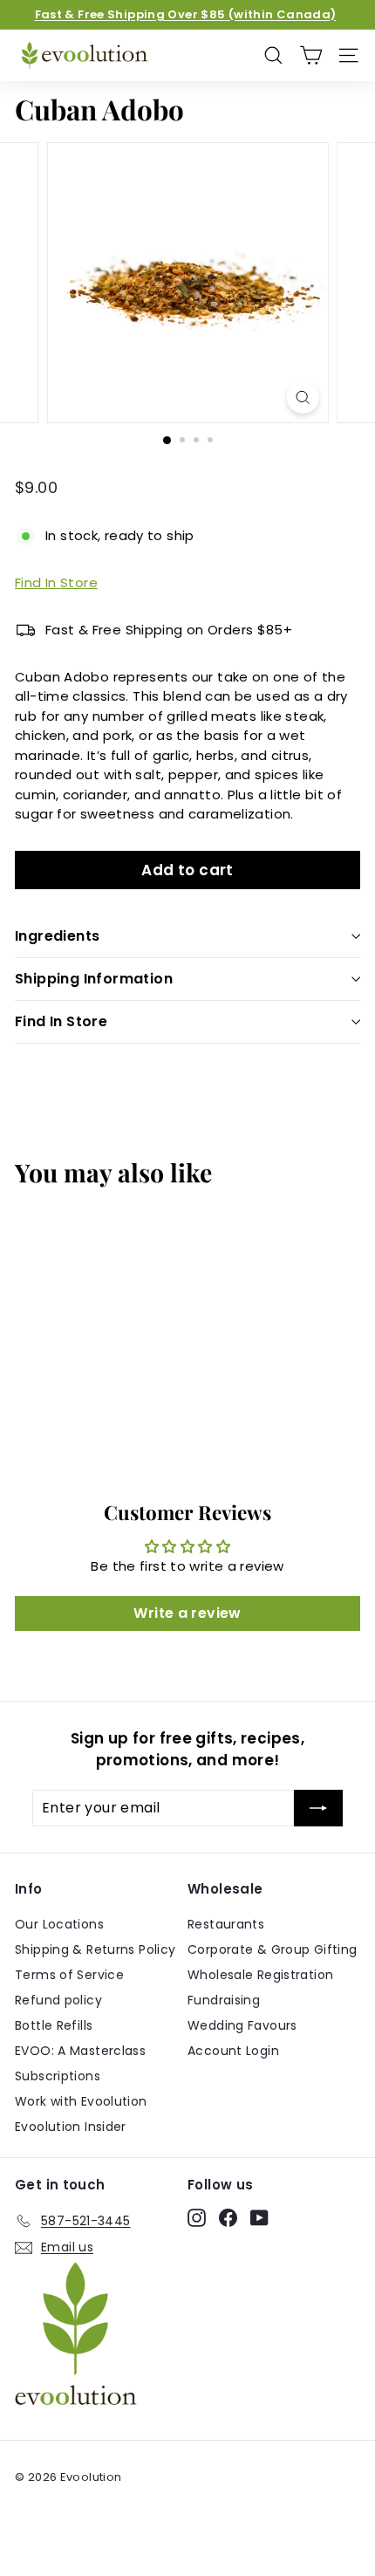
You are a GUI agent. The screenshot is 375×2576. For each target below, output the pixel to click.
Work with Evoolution (81, 2101)
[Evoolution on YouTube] (259, 2218)
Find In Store (56, 582)
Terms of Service (69, 1975)
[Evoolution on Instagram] (197, 2218)
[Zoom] (302, 397)
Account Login (233, 2051)
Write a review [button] (187, 1613)
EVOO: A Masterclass (80, 2051)
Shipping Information (94, 979)
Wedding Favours (242, 2025)
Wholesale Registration (260, 1975)
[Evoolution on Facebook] (228, 2218)
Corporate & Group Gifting (272, 1949)
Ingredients (57, 936)
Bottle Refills (54, 2025)
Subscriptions (58, 2076)
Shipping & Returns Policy (95, 1949)
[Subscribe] (318, 1808)
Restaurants (226, 1924)
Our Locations (59, 1924)
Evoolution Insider (71, 2127)
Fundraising (224, 2000)
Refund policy (58, 2000)
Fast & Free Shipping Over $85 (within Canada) (186, 14)
